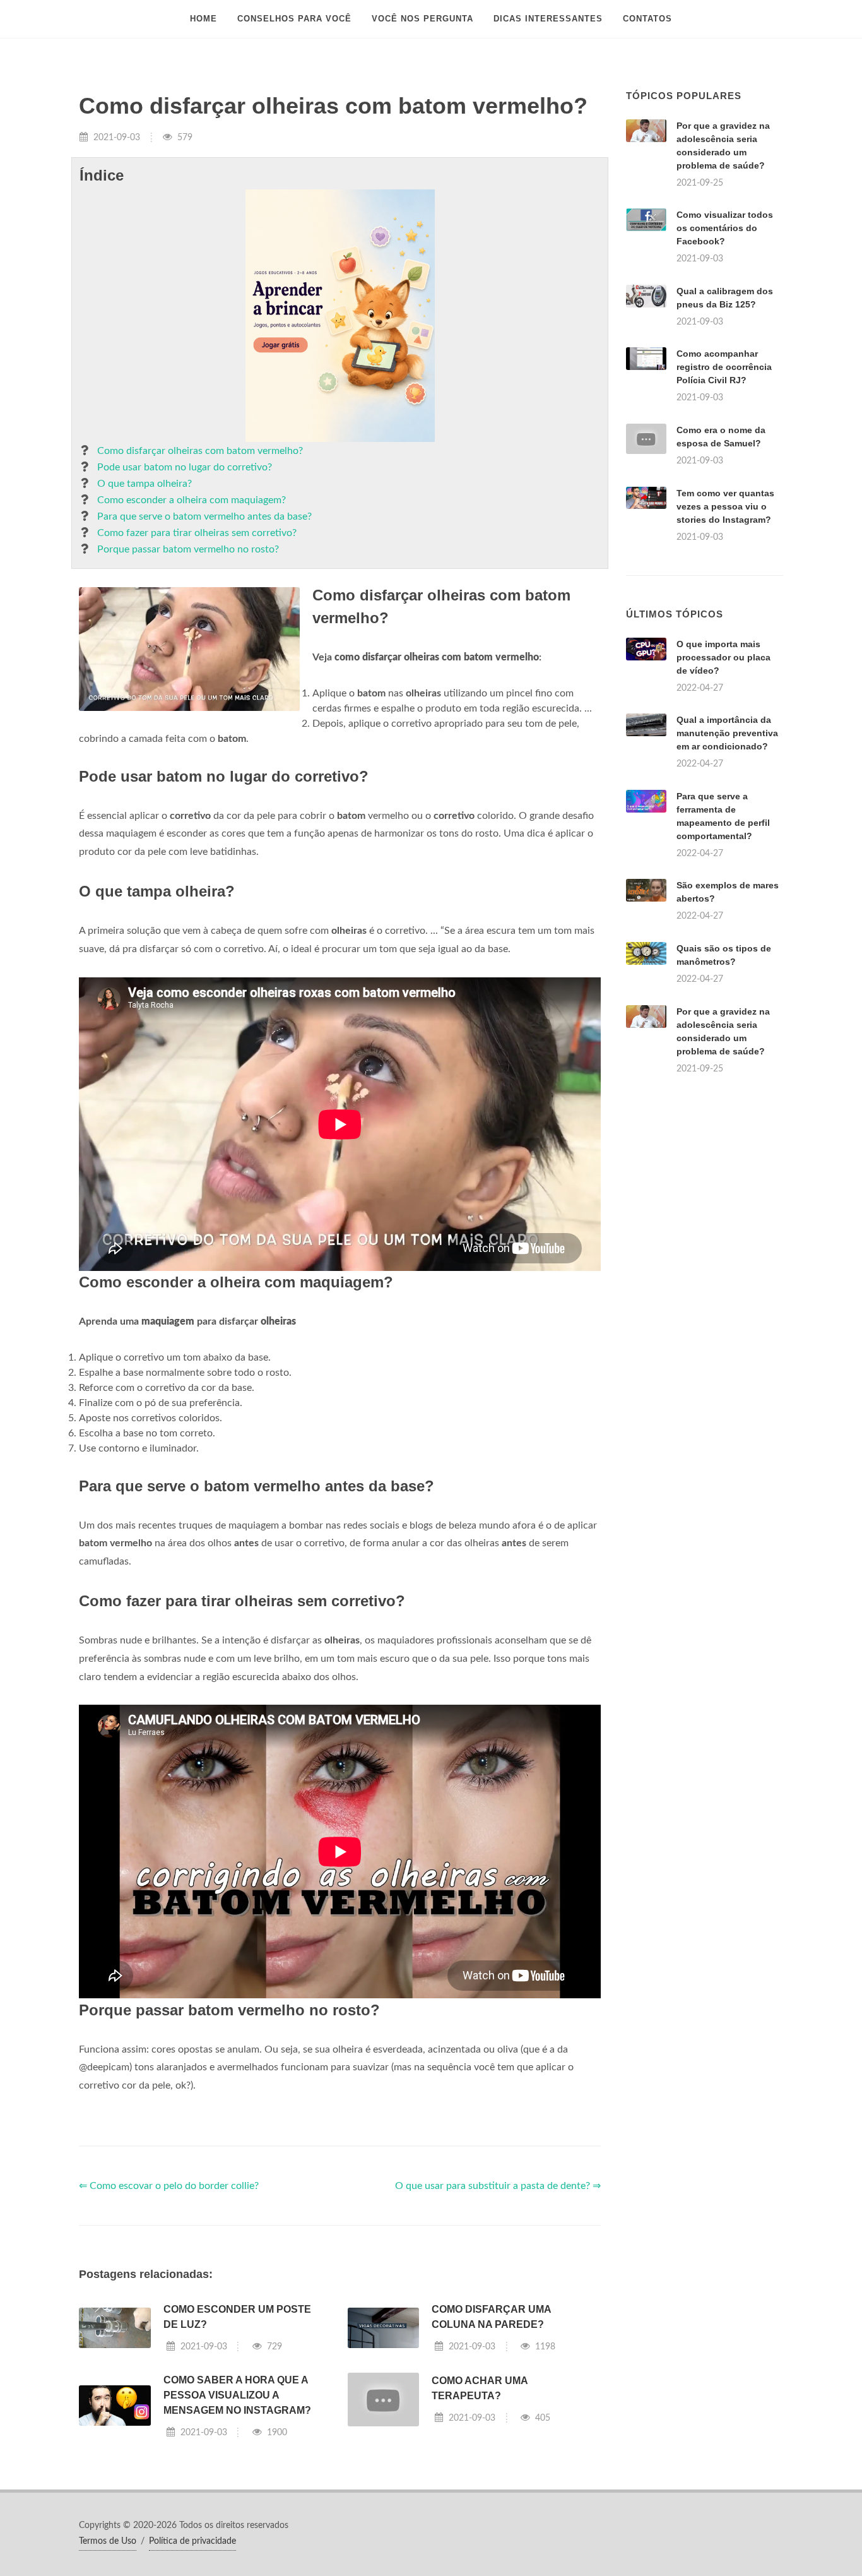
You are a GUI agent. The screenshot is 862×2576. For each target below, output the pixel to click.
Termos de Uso (108, 2541)
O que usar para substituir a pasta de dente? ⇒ (498, 2186)
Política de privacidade (192, 2541)
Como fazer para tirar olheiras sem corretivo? (197, 533)
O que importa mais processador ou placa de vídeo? (723, 657)
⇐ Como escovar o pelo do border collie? (169, 2186)
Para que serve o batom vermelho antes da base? (204, 516)
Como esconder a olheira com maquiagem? (192, 500)
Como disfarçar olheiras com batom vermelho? (200, 451)
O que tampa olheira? (145, 484)
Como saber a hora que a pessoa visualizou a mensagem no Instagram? (237, 2395)
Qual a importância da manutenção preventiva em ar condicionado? (727, 733)
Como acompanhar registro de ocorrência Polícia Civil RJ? (724, 367)
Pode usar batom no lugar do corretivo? (185, 467)
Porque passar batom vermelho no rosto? (188, 549)
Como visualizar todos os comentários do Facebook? (725, 228)
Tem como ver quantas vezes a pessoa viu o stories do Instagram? (725, 506)
